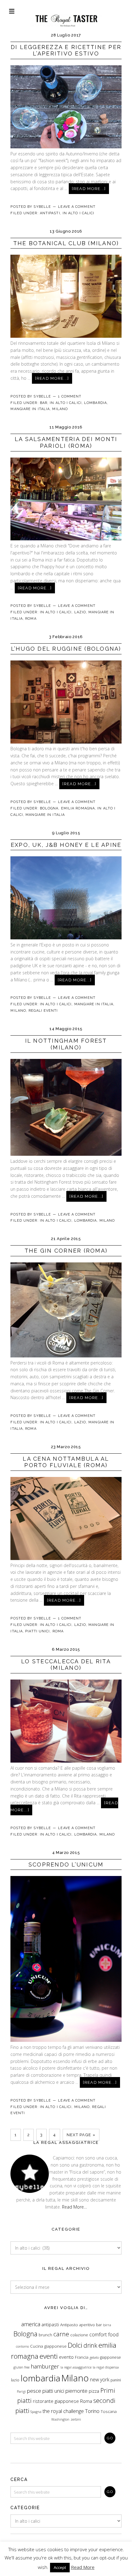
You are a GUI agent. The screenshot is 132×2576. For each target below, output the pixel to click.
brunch (45, 2335)
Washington (60, 2419)
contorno (22, 2346)
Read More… (74, 2207)
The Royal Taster (66, 14)
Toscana (109, 2411)
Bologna (49, 808)
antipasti (50, 2325)
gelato (94, 2357)
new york (100, 2380)
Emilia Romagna (78, 808)
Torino (92, 2411)
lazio (15, 2380)
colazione (79, 2335)
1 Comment (70, 396)
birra (107, 2325)
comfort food (104, 2334)
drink (90, 2345)
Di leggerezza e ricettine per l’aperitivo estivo (66, 50)
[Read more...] (89, 189)
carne (61, 2334)
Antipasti (50, 213)
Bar (44, 403)
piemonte (76, 2391)
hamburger (45, 2366)
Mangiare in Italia (30, 409)
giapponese (111, 2357)
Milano (60, 409)
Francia (82, 2357)
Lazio (80, 612)
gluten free (21, 2367)
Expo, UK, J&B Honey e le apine (66, 845)
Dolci (75, 2345)
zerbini (76, 2419)
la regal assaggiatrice (76, 2367)
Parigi (21, 2391)
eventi (49, 2356)
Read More (83, 2567)
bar (99, 2325)
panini (116, 2380)
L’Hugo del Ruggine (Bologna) (66, 649)
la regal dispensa (106, 2367)
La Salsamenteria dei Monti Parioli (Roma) (66, 442)
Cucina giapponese (48, 2346)
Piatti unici (37, 1631)
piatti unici (53, 2391)
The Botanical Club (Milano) (66, 243)
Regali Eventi (43, 1011)
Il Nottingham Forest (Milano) (66, 1044)
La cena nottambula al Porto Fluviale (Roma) (66, 1462)
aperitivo (87, 2325)
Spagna (36, 2412)
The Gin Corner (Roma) (66, 1251)
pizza (94, 2391)
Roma (31, 619)
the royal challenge (63, 2411)
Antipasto (69, 2325)
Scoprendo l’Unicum (66, 1864)
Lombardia (95, 403)
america (31, 2324)
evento (66, 2357)
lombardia (40, 2378)
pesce (34, 2391)
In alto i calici (79, 213)
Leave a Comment (77, 207)
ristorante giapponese (56, 2401)
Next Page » (81, 2135)
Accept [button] (60, 2567)
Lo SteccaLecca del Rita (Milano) (66, 1665)
